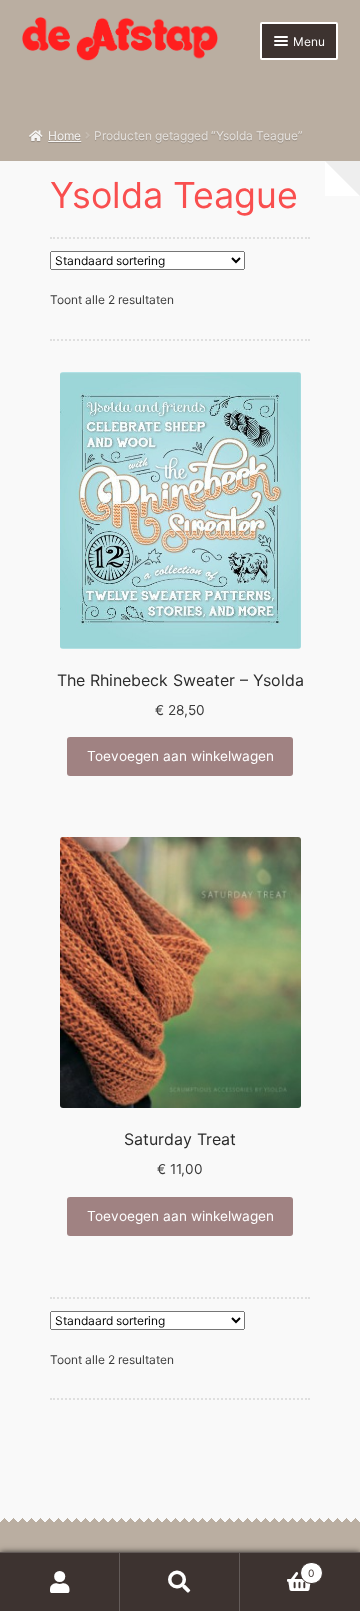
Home (64, 135)
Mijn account (60, 1582)
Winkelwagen (277, 1567)
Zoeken (180, 1582)
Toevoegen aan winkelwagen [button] (180, 756)
